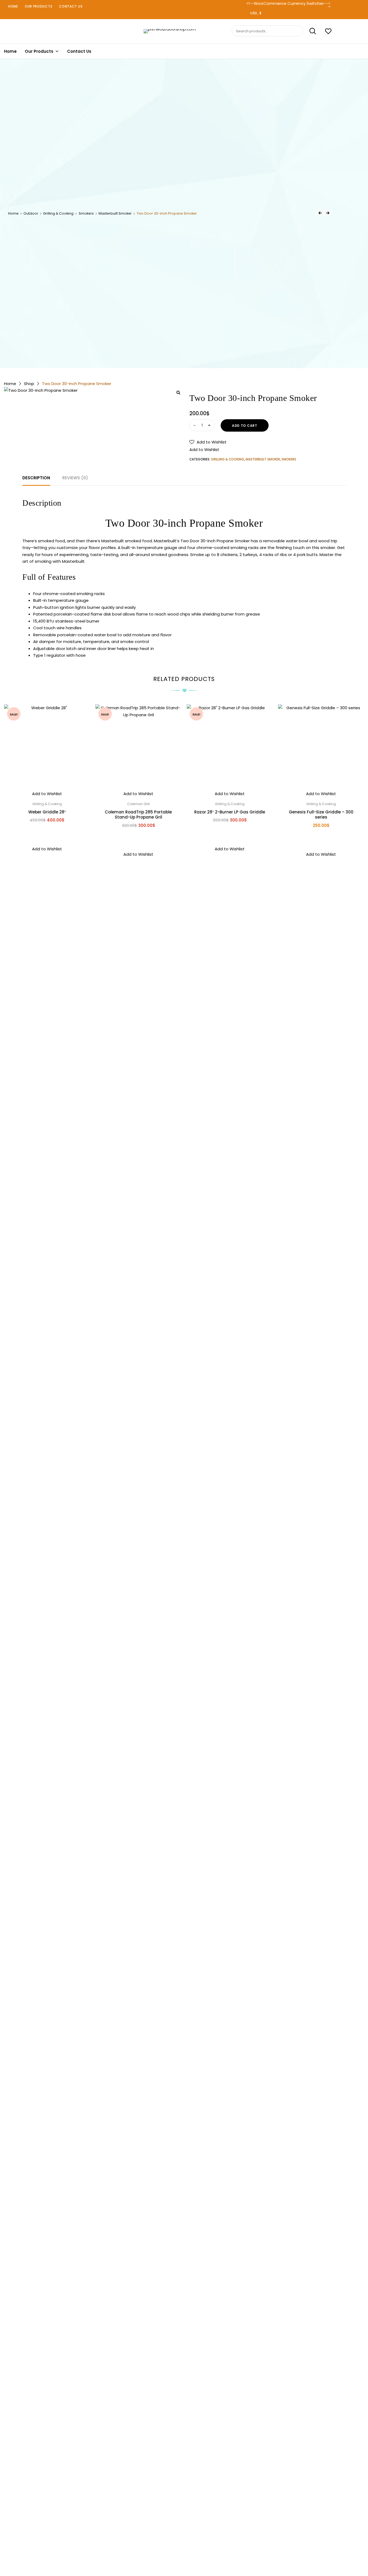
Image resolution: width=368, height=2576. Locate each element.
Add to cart (245, 426)
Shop (29, 384)
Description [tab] (36, 478)
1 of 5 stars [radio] (173, 2545)
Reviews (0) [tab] (75, 478)
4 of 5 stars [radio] (189, 2545)
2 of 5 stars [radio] (178, 2545)
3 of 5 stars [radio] (184, 2545)
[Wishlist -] (328, 32)
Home (13, 6)
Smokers (86, 213)
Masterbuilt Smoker (115, 213)
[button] (208, 442)
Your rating (184, 2538)
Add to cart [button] (47, 832)
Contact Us (71, 6)
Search (310, 31)
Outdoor (31, 213)
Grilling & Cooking (58, 213)
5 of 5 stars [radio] (195, 2545)
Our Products (39, 6)
